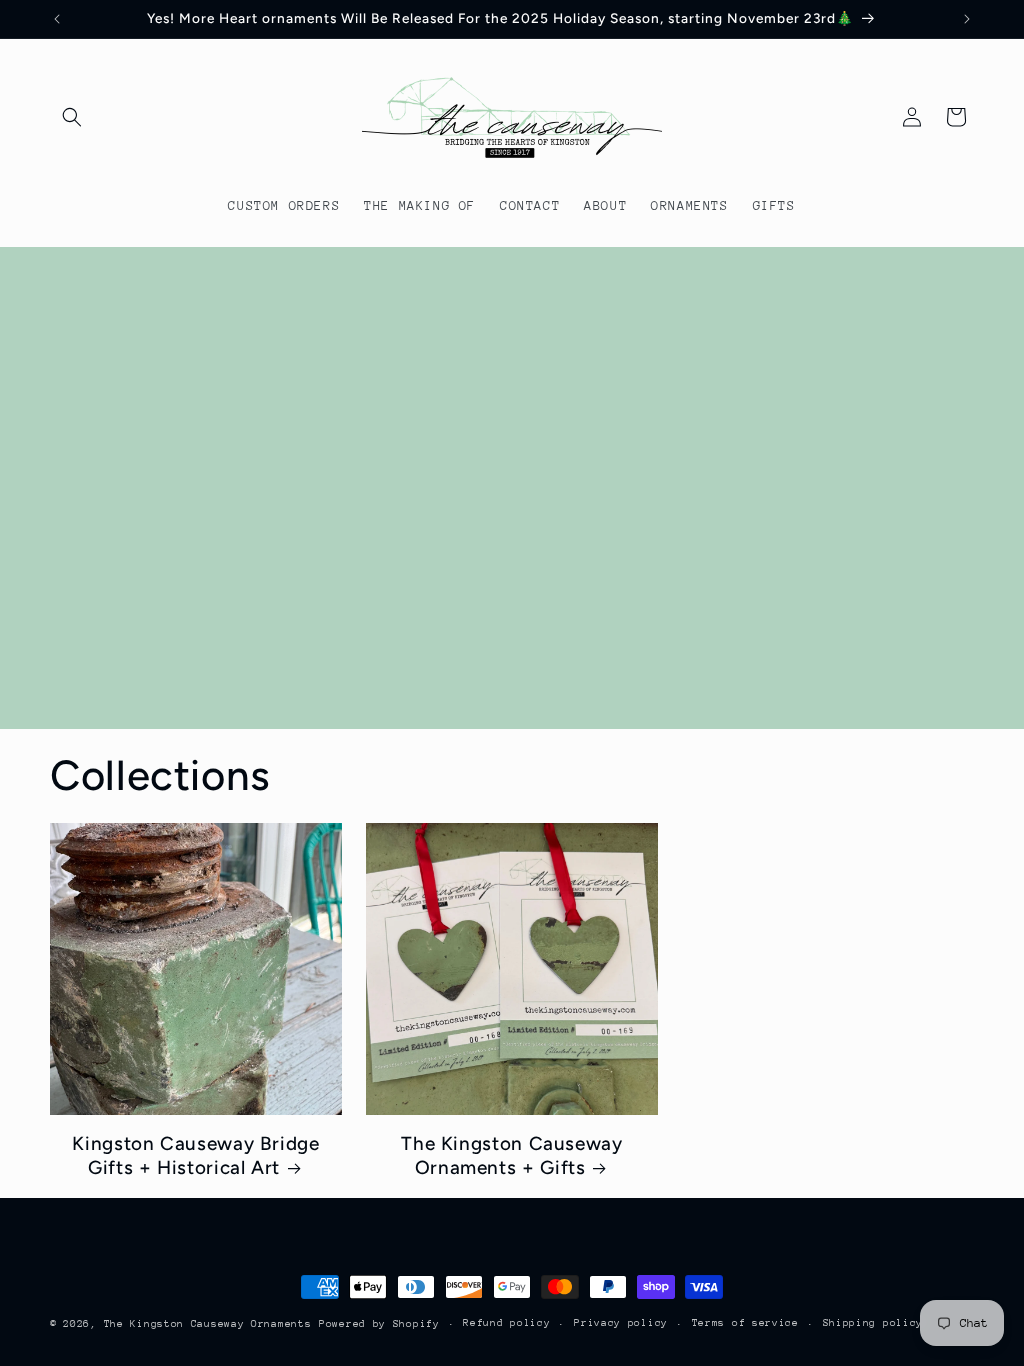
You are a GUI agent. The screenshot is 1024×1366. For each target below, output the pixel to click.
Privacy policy (621, 1323)
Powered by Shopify (379, 1324)
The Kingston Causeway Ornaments (208, 1324)
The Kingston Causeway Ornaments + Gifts (511, 1155)
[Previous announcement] (57, 19)
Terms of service (745, 1323)
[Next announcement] (967, 19)
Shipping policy (873, 1323)
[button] (72, 117)
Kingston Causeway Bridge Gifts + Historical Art (195, 1155)
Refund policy (506, 1323)
